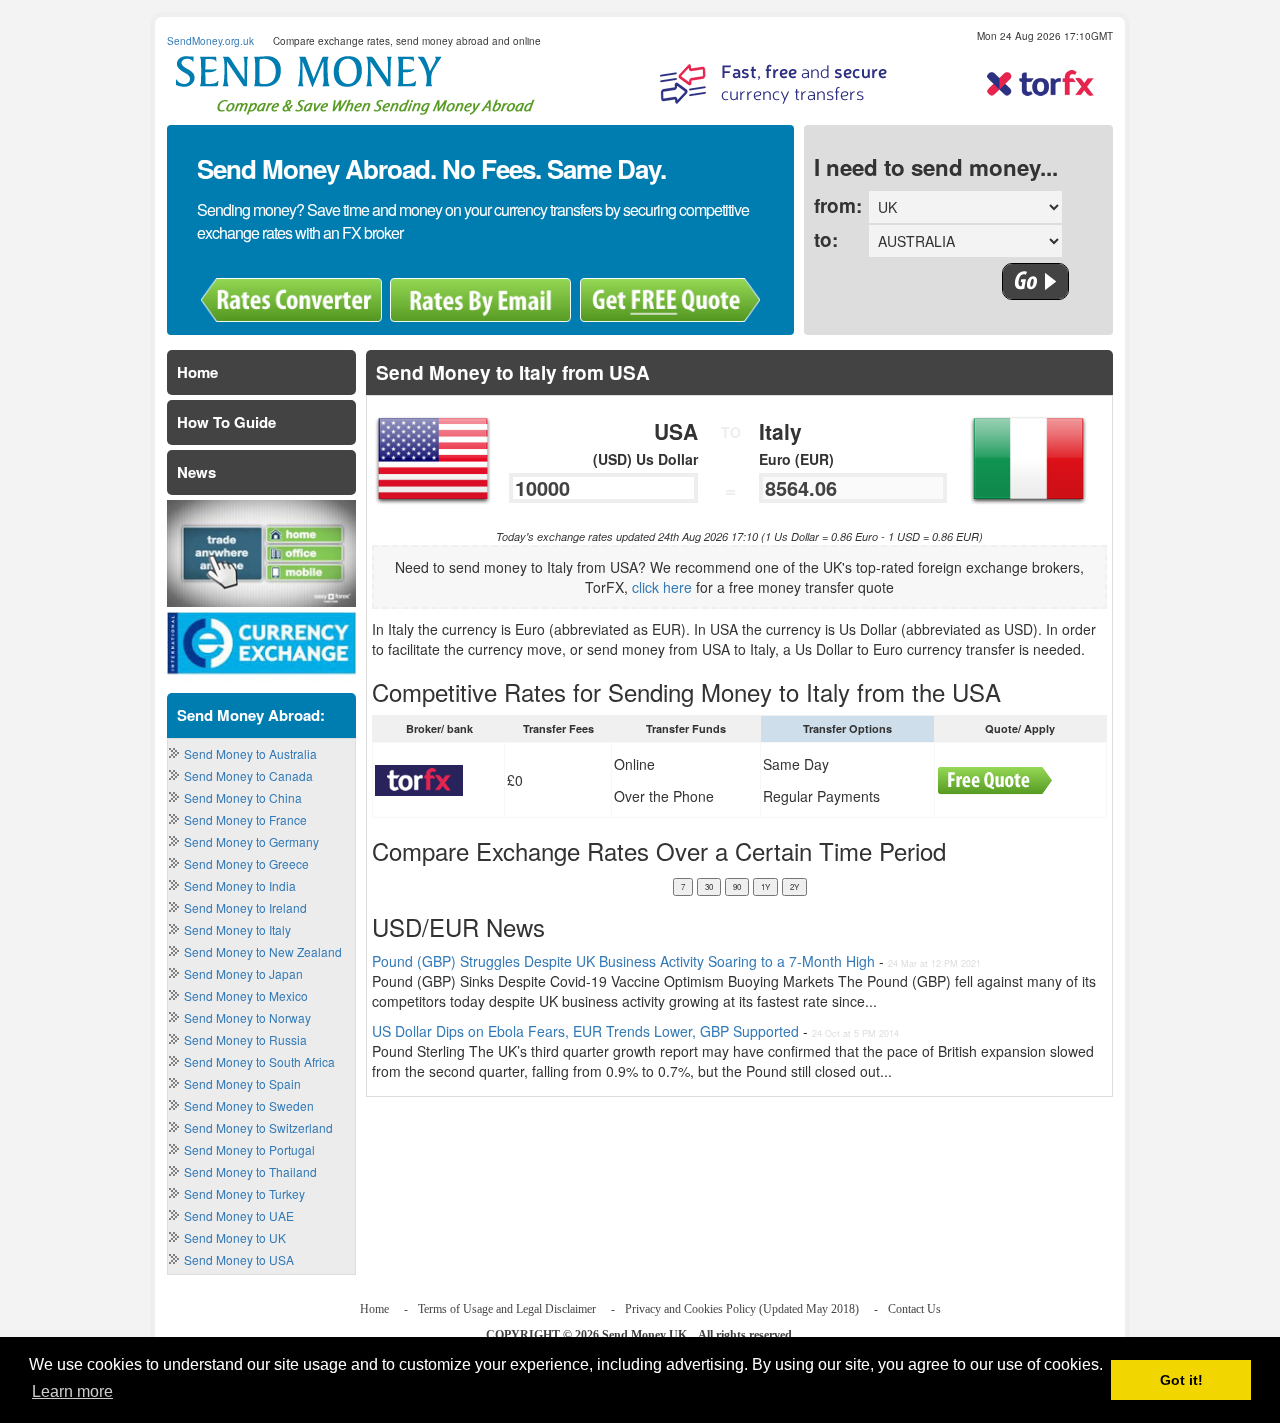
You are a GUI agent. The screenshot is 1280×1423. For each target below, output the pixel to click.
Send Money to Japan (243, 973)
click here (662, 587)
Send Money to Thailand (250, 1171)
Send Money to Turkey (244, 1193)
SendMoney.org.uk (210, 41)
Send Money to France (245, 819)
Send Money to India (240, 885)
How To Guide (226, 422)
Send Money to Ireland (245, 907)
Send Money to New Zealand (263, 951)
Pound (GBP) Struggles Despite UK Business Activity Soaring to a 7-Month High (625, 961)
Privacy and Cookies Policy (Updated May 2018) (742, 1309)
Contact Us (914, 1309)
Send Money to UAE (239, 1215)
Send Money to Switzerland (258, 1127)
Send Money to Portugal (249, 1149)
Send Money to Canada (248, 775)
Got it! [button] (1181, 1380)
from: (838, 205)
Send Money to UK (235, 1237)
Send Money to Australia (250, 753)
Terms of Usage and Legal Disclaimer (507, 1309)
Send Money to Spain (242, 1083)
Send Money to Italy (237, 929)
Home (197, 372)
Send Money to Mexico (246, 995)
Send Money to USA (239, 1259)
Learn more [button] (72, 1391)
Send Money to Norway (247, 1017)
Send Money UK (644, 1335)
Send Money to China (243, 797)
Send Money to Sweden (249, 1105)
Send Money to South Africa (259, 1061)
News (196, 472)
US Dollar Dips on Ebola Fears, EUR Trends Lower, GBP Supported (585, 1031)
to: (826, 239)
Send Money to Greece (246, 863)
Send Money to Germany (251, 841)
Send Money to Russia (245, 1039)
